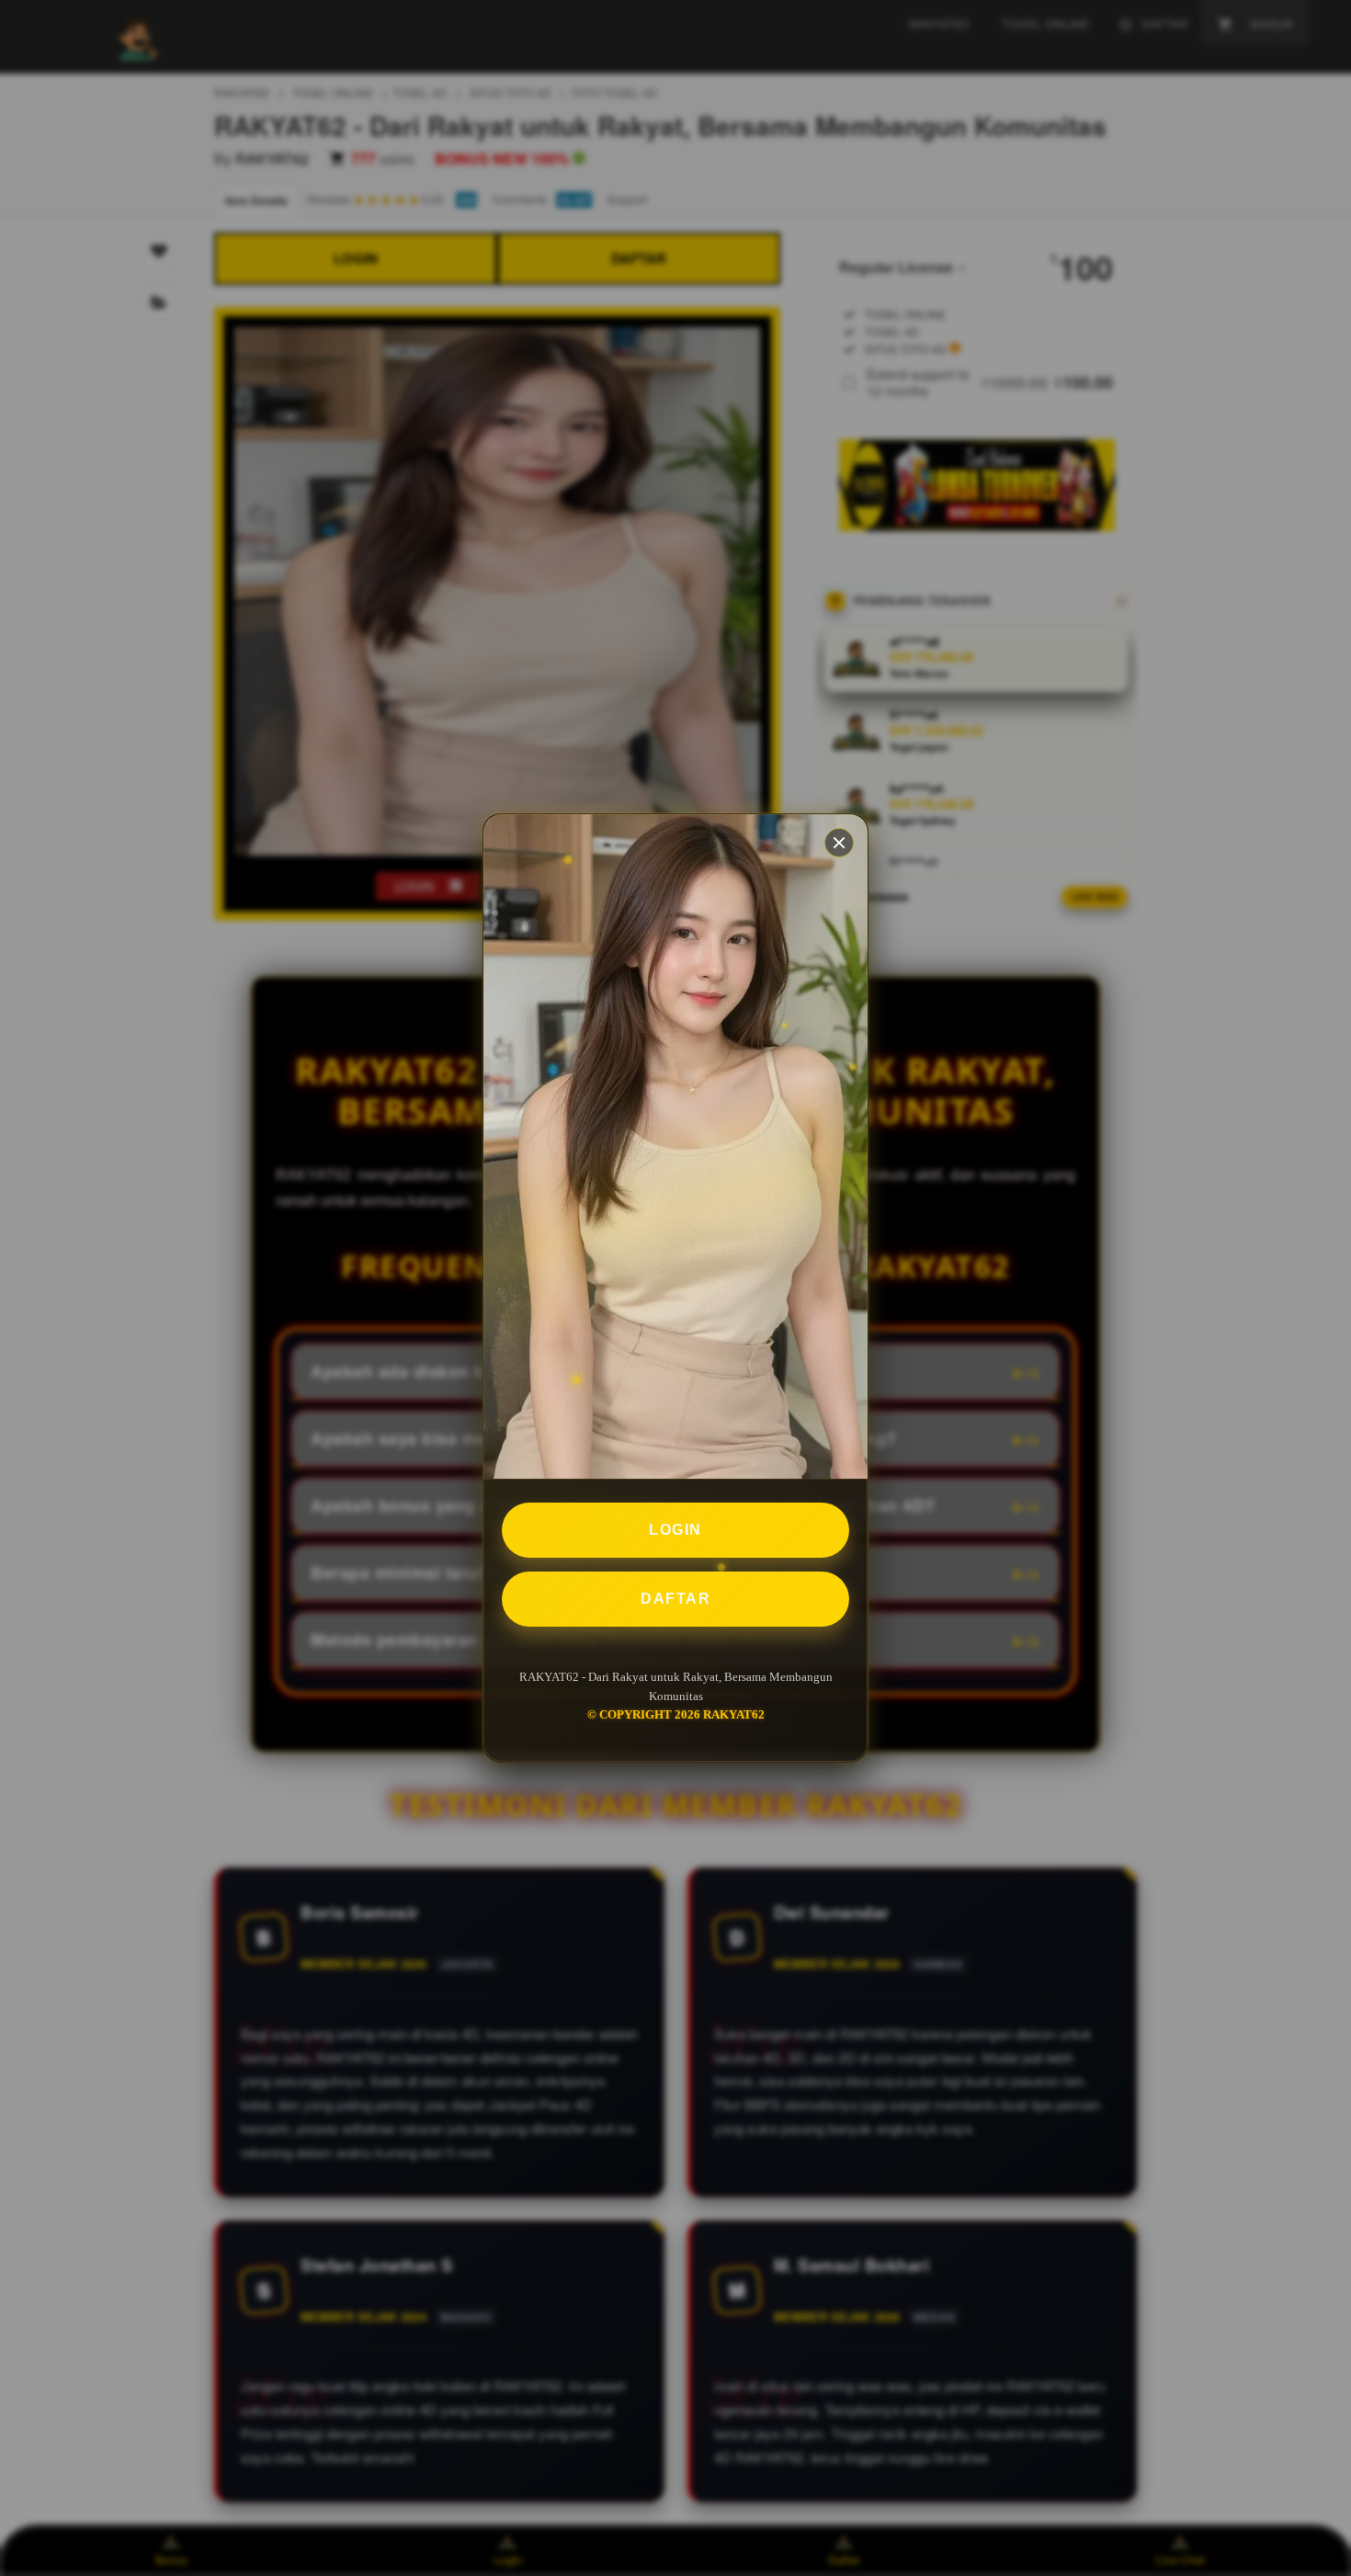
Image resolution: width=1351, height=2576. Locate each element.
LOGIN (675, 1530)
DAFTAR (675, 1599)
